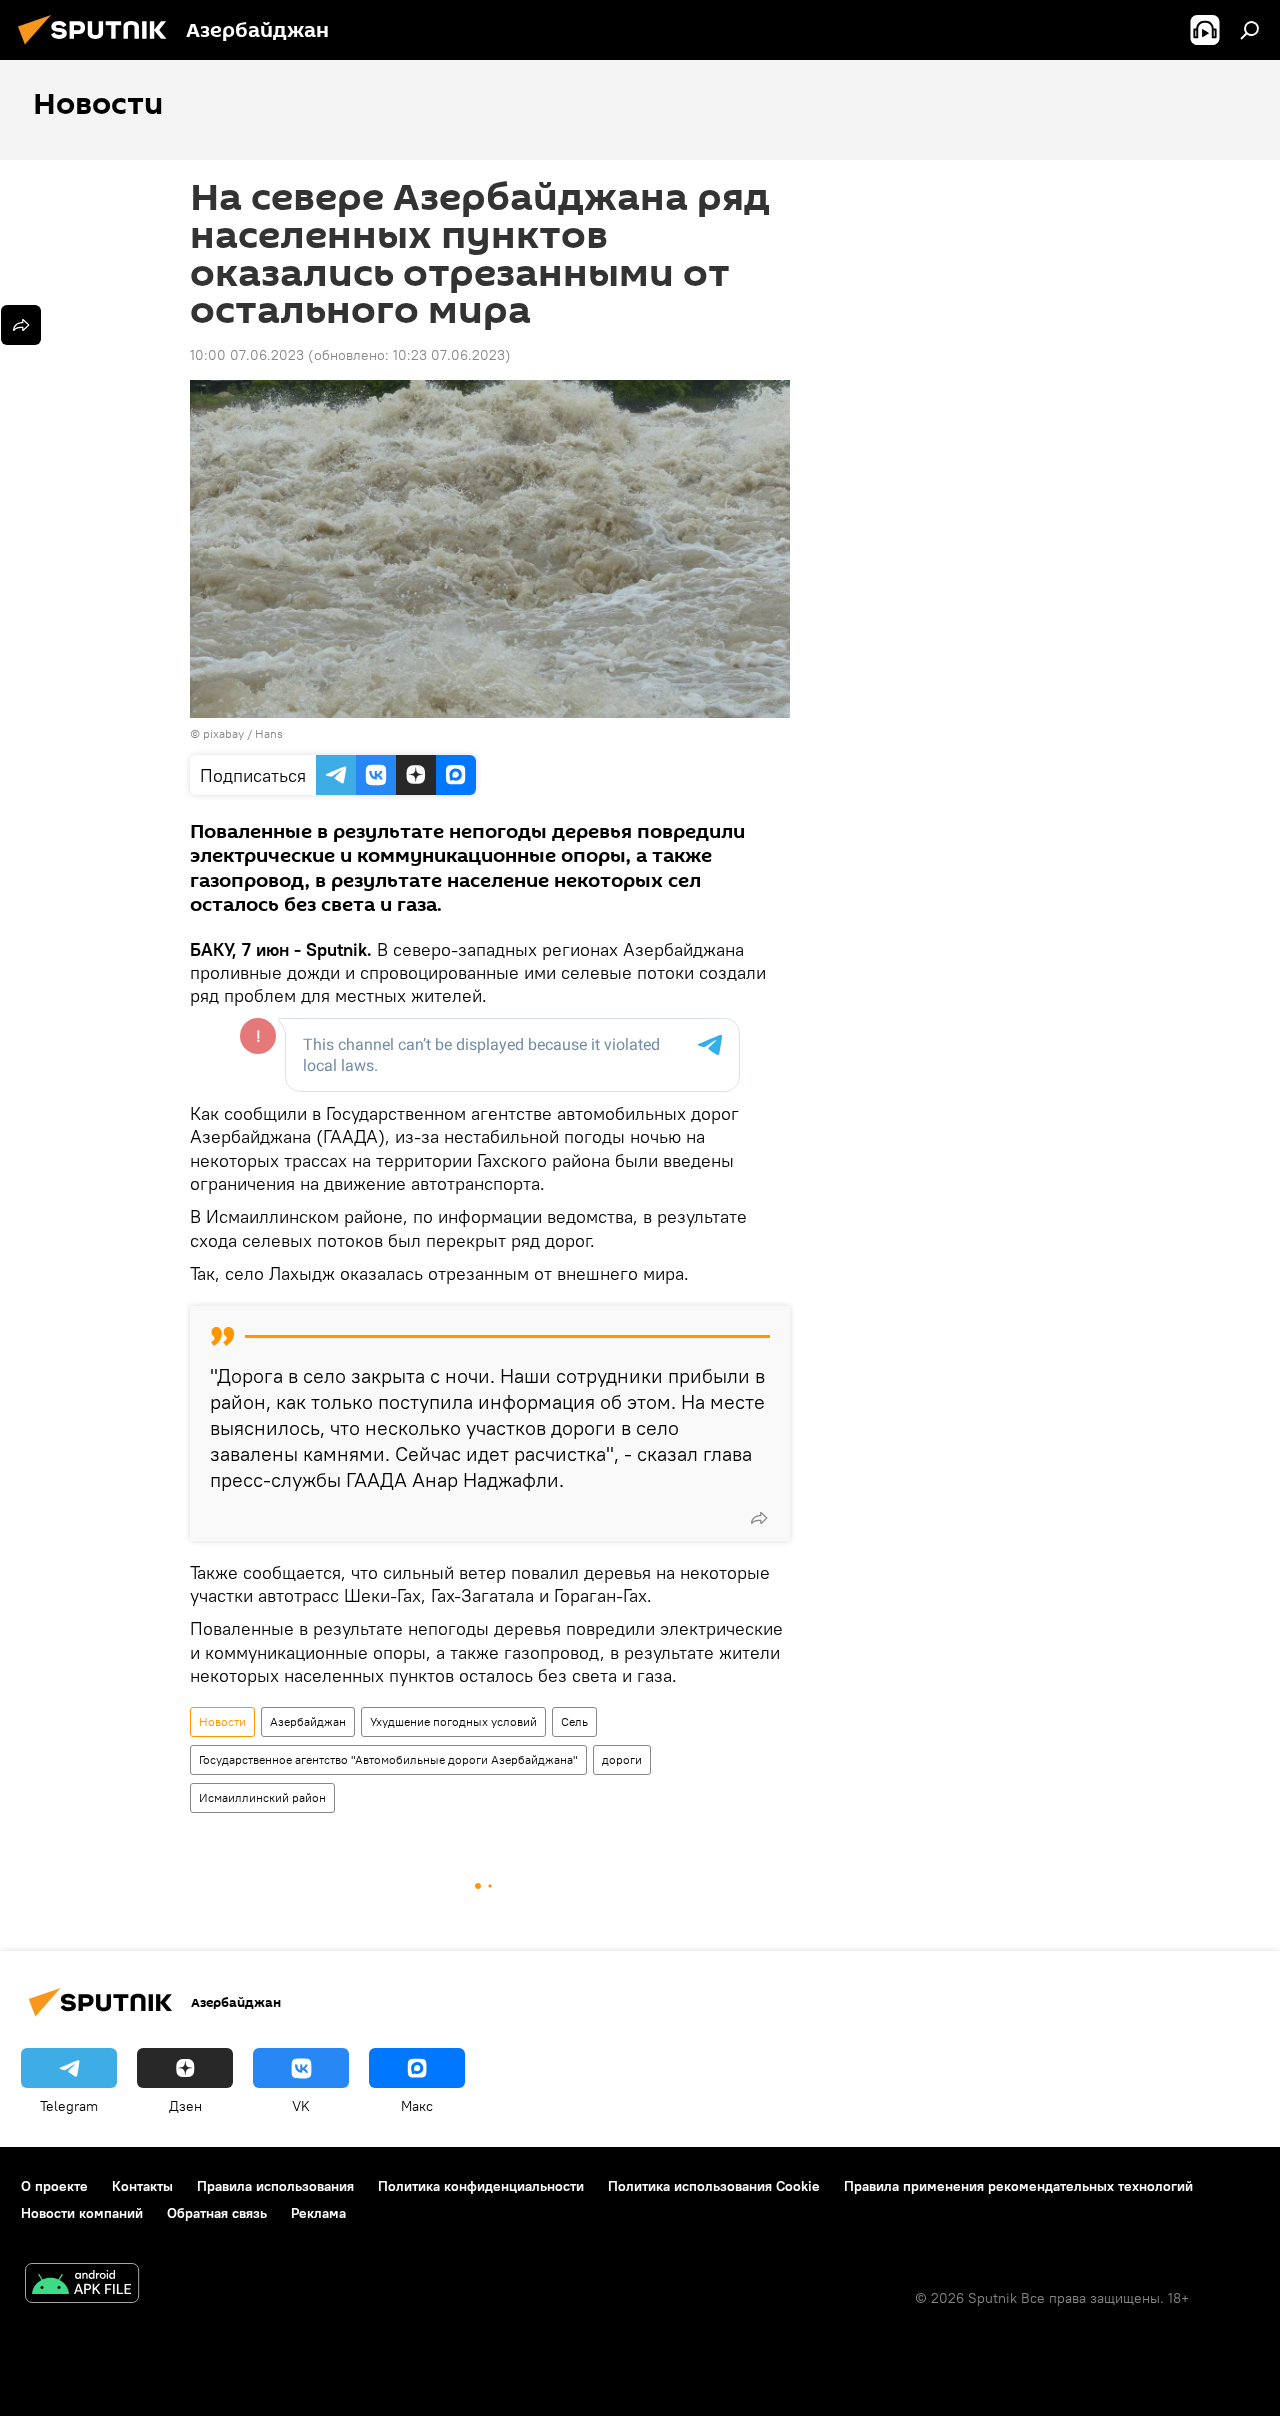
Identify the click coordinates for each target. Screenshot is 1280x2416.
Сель (574, 1721)
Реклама (318, 2213)
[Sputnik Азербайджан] (98, 47)
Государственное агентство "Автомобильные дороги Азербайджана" (388, 1759)
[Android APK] (82, 2285)
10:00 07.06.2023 (247, 355)
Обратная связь (217, 2213)
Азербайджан (308, 1721)
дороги (622, 1759)
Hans (269, 733)
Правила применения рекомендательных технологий (1018, 2186)
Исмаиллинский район (262, 1797)
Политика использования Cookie (714, 2186)
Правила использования (275, 2186)
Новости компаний (82, 2213)
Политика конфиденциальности (481, 2186)
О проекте (54, 2186)
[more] (759, 1518)
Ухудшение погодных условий (453, 1721)
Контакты (142, 2186)
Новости (222, 1721)
